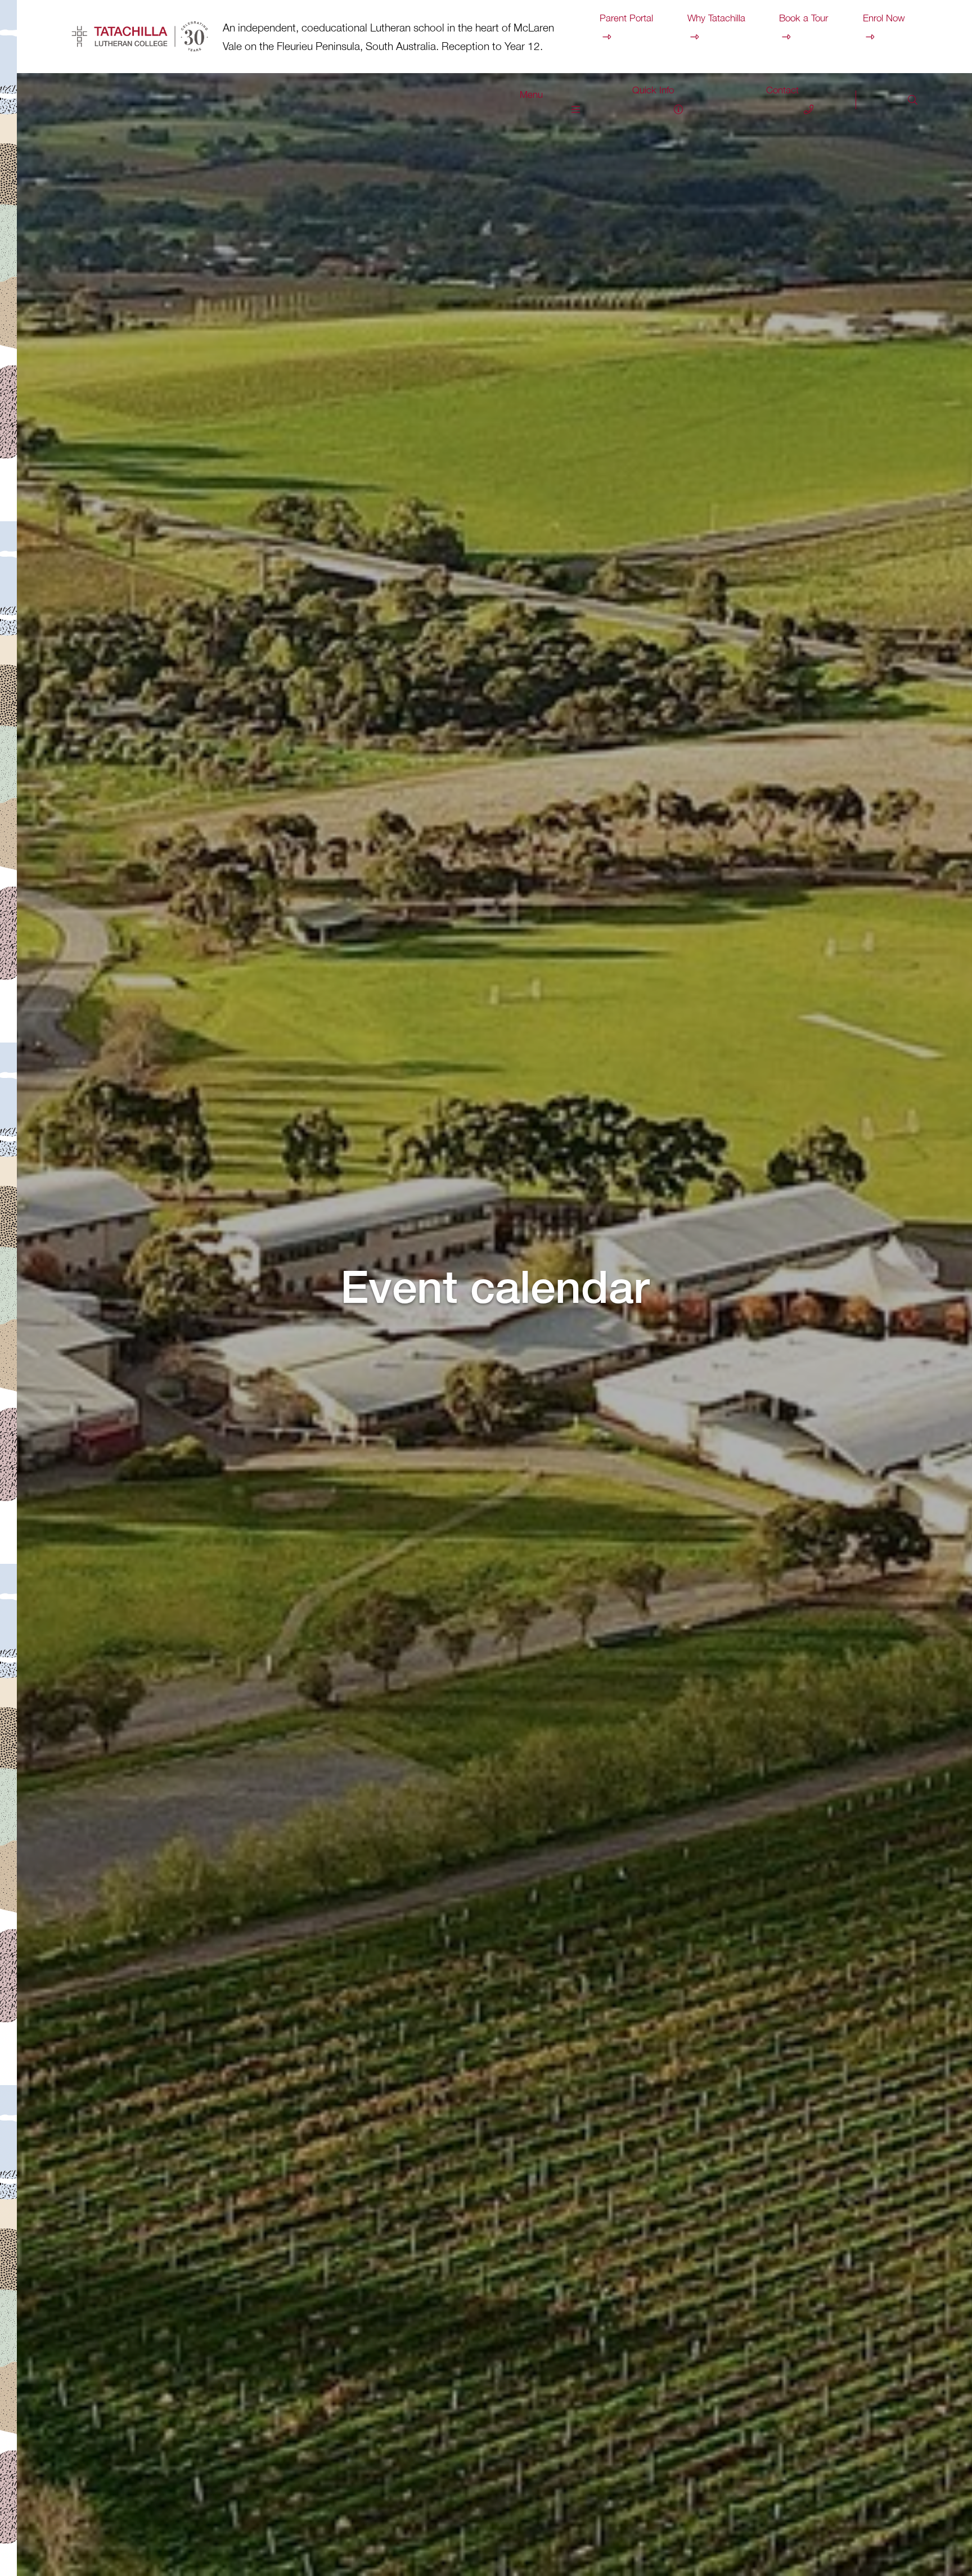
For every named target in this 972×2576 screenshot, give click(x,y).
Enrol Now (884, 18)
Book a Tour (804, 18)
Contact (782, 90)
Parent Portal (626, 18)
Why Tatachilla (716, 18)
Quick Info (653, 90)
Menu (531, 94)
